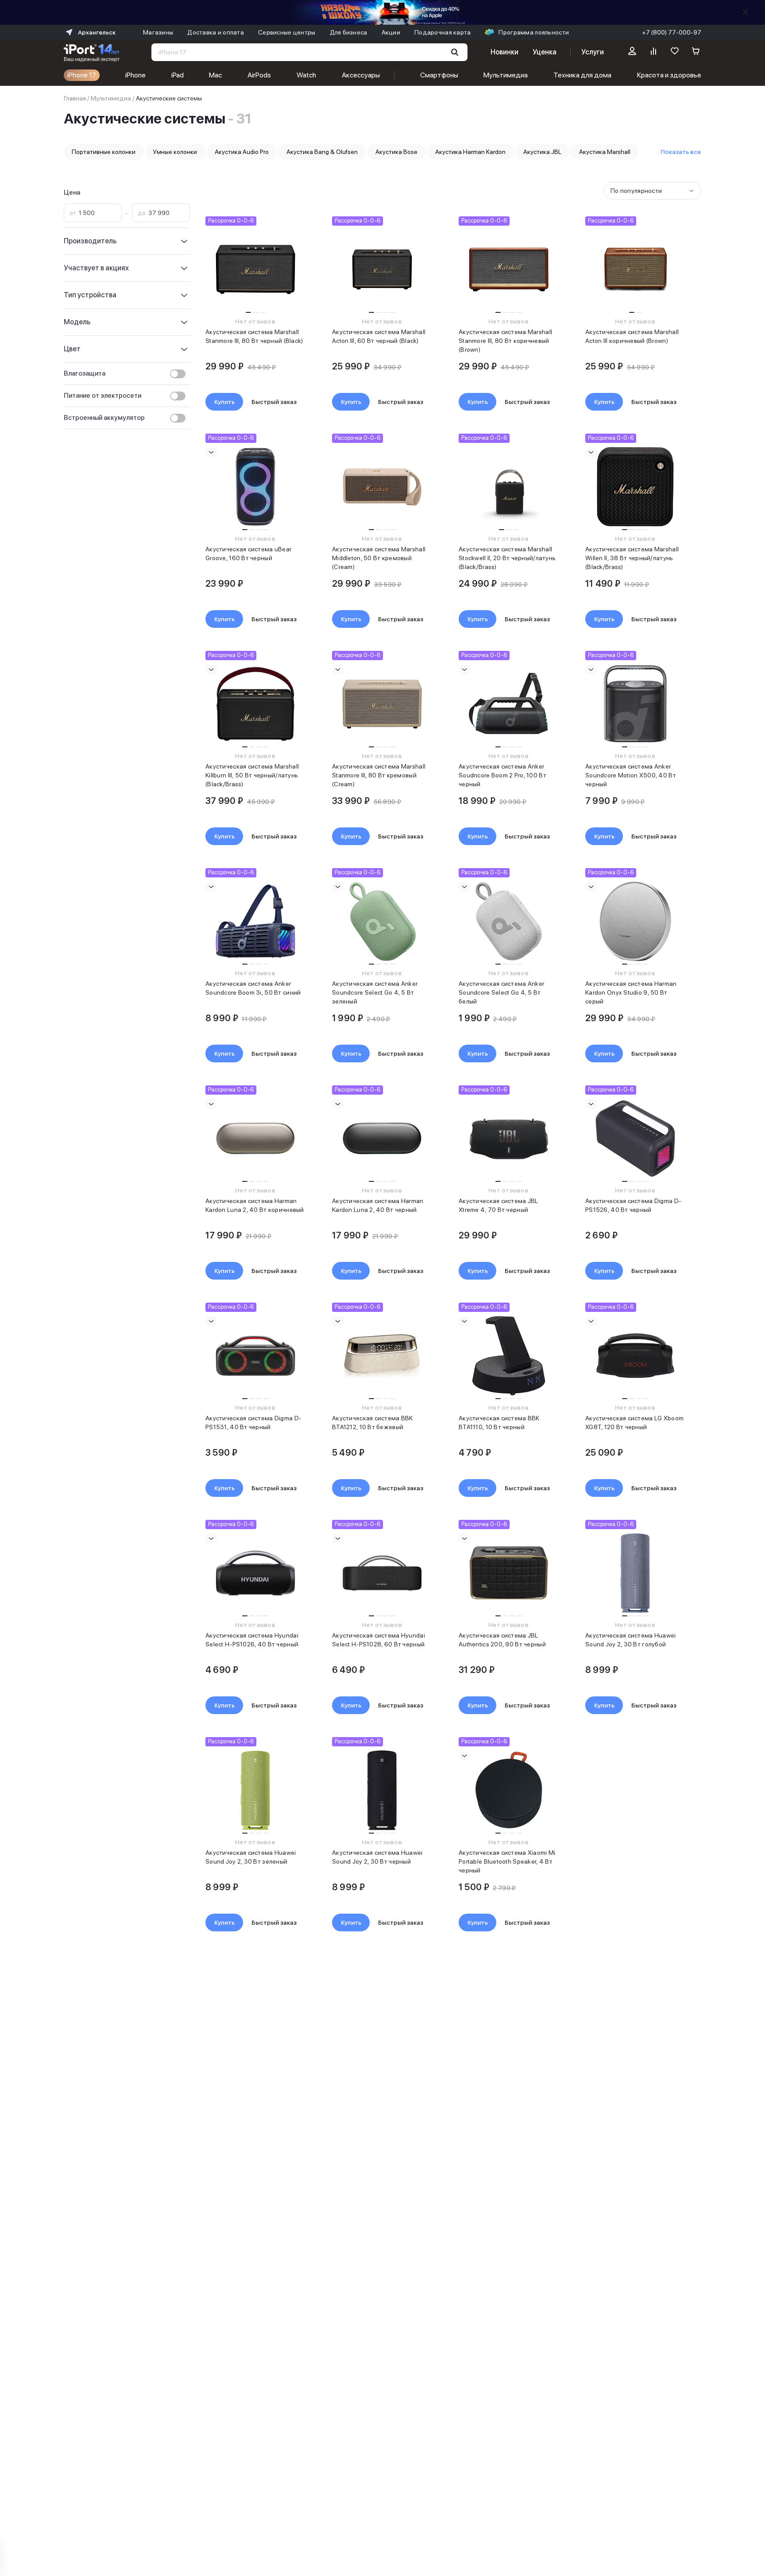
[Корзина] (696, 52)
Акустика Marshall (605, 152)
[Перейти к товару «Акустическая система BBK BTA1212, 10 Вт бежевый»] (382, 1356)
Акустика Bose (396, 152)
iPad (178, 75)
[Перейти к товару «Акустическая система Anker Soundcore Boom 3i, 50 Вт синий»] (255, 921)
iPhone (135, 75)
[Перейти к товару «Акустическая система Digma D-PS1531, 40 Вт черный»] (255, 1356)
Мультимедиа (506, 75)
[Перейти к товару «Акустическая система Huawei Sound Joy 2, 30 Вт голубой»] (635, 1573)
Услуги (593, 52)
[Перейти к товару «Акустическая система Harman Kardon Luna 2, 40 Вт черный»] (382, 1138)
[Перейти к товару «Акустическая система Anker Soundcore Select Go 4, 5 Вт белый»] (508, 921)
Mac (215, 75)
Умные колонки (175, 152)
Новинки (504, 52)
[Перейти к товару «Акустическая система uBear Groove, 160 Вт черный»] (255, 487)
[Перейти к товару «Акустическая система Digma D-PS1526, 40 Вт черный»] (635, 1138)
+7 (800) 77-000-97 (672, 32)
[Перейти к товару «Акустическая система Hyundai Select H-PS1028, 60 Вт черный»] (382, 1573)
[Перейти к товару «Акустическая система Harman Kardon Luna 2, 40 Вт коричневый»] (255, 1138)
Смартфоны (439, 75)
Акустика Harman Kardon (470, 152)
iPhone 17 (82, 75)
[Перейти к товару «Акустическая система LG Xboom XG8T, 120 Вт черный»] (635, 1356)
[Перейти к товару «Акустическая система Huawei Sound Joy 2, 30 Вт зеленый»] (255, 1790)
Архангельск (97, 32)
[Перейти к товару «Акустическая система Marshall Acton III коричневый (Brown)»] (635, 269)
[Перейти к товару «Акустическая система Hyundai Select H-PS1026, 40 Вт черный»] (255, 1573)
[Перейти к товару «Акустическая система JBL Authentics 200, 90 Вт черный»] (508, 1573)
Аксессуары (361, 75)
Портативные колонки (104, 152)
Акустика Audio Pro (242, 152)
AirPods (259, 75)
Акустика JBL (542, 152)
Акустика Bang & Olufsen (322, 152)
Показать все (681, 152)
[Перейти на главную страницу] (92, 52)
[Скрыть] (746, 12)
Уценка (545, 52)
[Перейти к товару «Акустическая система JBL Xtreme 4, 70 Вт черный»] (508, 1138)
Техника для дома (582, 75)
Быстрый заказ (274, 402)
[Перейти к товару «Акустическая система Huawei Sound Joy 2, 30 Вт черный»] (382, 1790)
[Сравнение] (653, 52)
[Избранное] (675, 52)
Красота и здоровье (669, 75)
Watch (306, 75)
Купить (224, 402)
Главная (75, 98)
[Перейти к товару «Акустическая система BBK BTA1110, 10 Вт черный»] (508, 1356)
